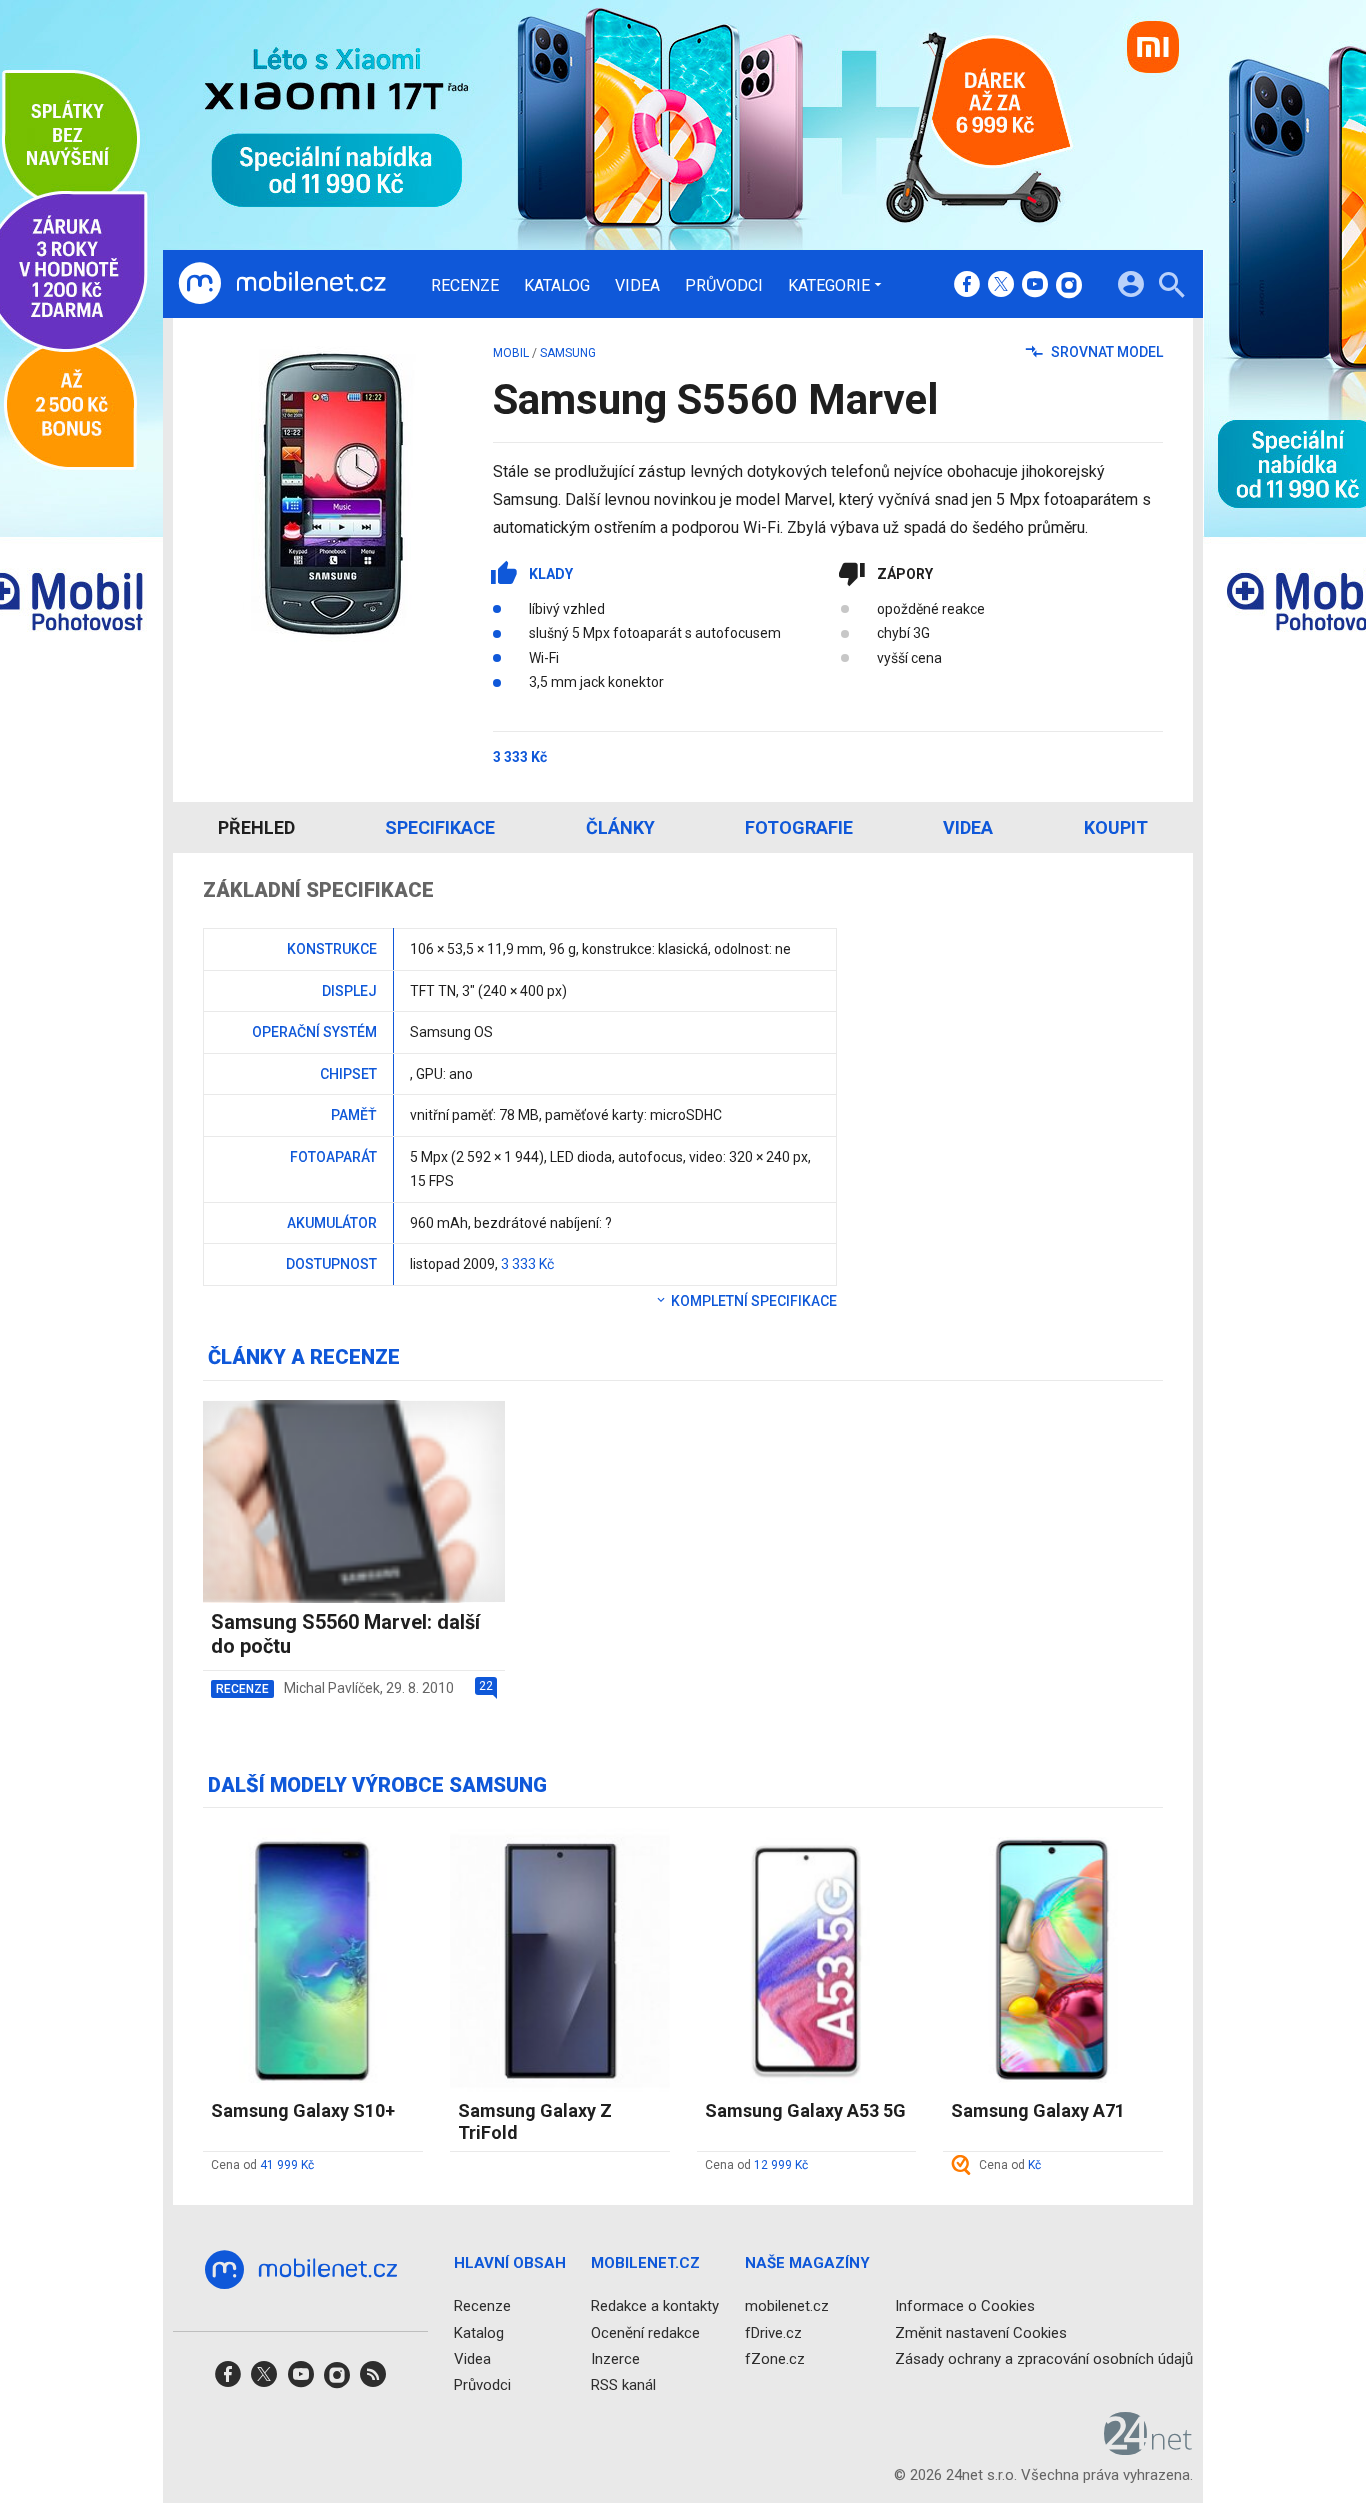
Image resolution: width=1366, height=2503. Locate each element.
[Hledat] (1171, 287)
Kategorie (829, 285)
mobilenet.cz (787, 2306)
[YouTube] (1035, 286)
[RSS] (373, 2380)
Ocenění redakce (645, 2333)
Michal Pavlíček (332, 1688)
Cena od (262, 2165)
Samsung (568, 353)
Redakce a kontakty (655, 2306)
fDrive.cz (773, 2333)
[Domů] (282, 284)
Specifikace (440, 827)
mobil (511, 353)
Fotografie (799, 827)
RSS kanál (623, 2385)
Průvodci (724, 286)
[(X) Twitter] (1001, 286)
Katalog (557, 286)
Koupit (1116, 827)
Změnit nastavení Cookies (981, 2333)
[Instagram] (1069, 286)
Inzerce (615, 2359)
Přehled (256, 827)
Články (620, 827)
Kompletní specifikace (752, 1301)
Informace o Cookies (965, 2306)
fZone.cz (775, 2359)
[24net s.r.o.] (1148, 2448)
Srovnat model (1105, 352)
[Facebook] (967, 286)
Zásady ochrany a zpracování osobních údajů (1044, 2359)
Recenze (465, 286)
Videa (637, 286)
